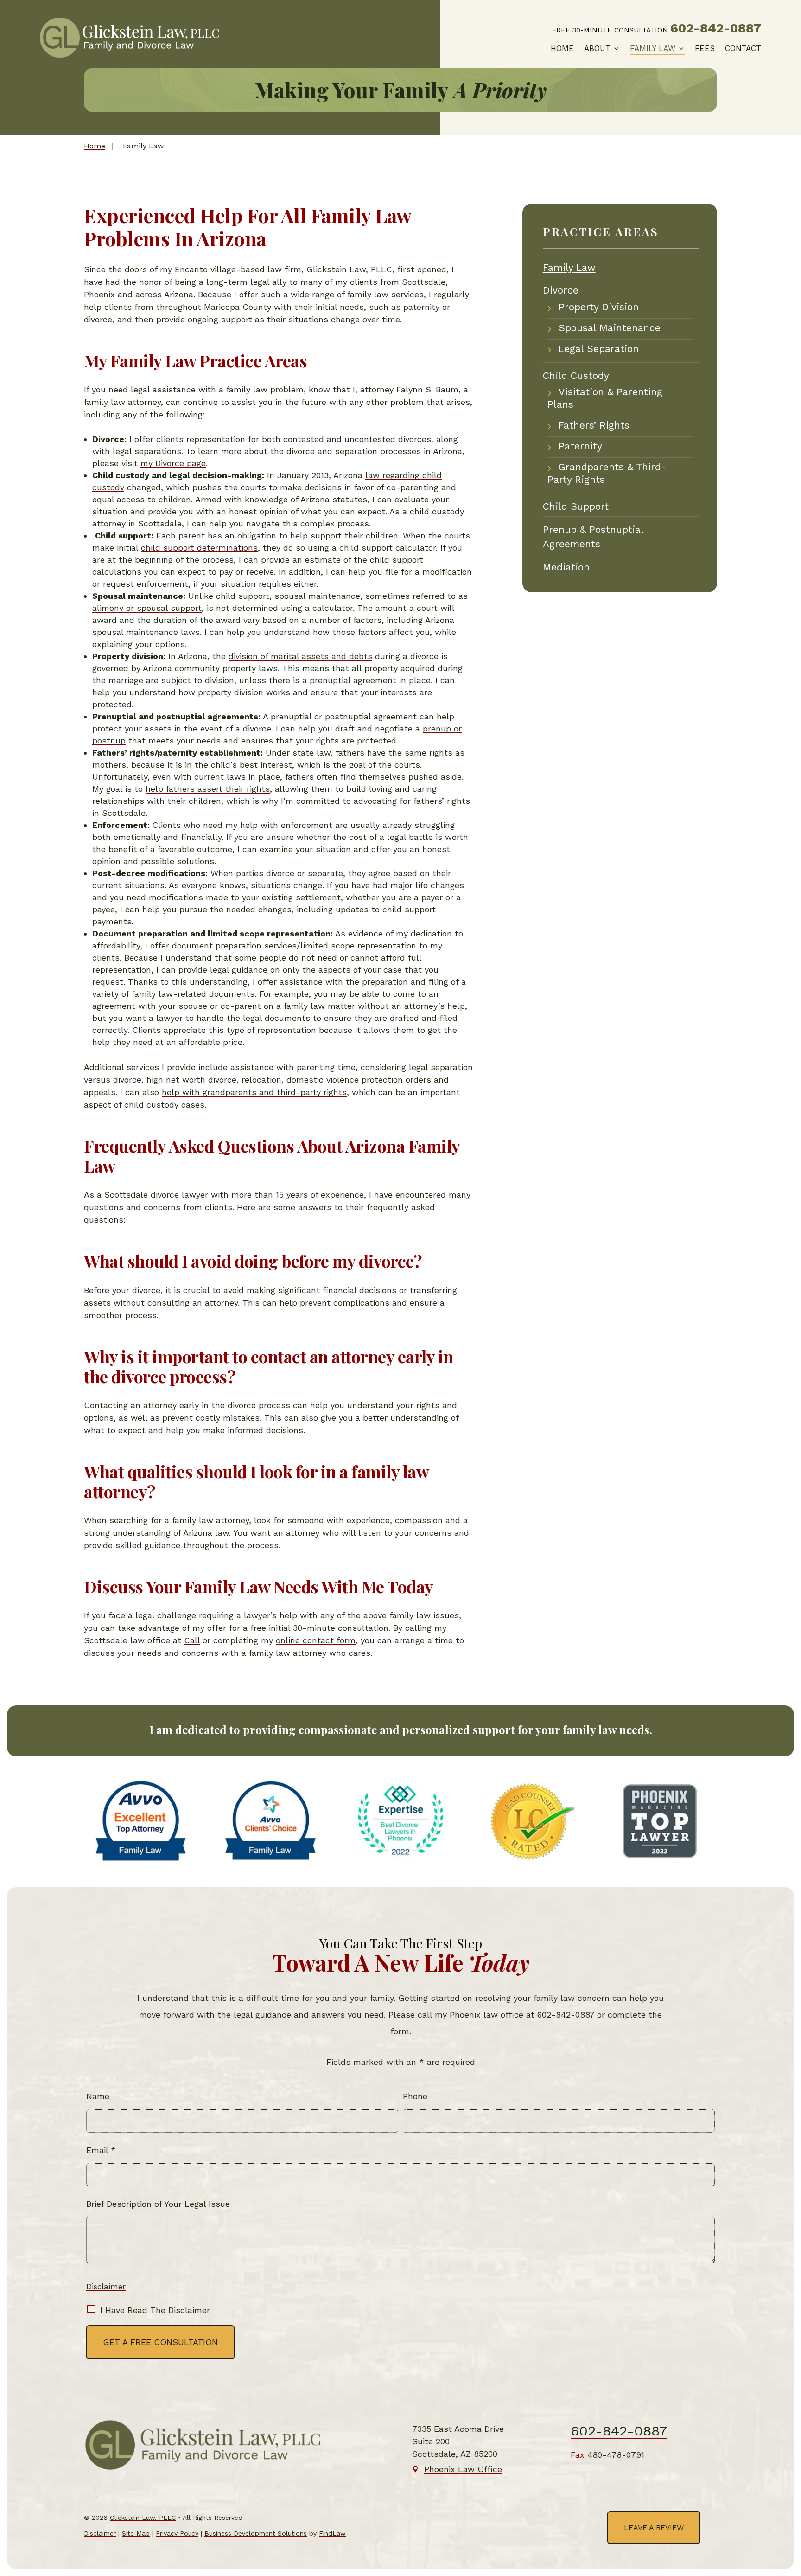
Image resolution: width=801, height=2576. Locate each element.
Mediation (566, 567)
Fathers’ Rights (594, 425)
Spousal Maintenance (610, 328)
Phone (415, 2096)
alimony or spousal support (147, 608)
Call (192, 1640)
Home (562, 48)
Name (98, 2096)
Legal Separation (599, 349)
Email (101, 2150)
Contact (743, 48)
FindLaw (332, 2533)
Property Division (599, 307)
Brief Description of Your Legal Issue (158, 2204)
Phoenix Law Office (463, 2469)
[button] (786, 2505)
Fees (705, 48)
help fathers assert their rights (208, 789)
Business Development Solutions (256, 2533)
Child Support (576, 506)
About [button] (597, 48)
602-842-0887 (716, 28)
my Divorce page (173, 463)
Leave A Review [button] (654, 2528)
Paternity (580, 446)
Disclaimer (106, 2287)
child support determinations (199, 548)
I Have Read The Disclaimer (155, 2310)
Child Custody (576, 375)
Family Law (569, 267)
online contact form (316, 1640)
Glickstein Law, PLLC (143, 2518)
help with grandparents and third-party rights (254, 1092)
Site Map (136, 2533)
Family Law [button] (653, 48)
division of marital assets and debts (300, 656)
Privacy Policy (177, 2533)
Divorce (561, 290)
